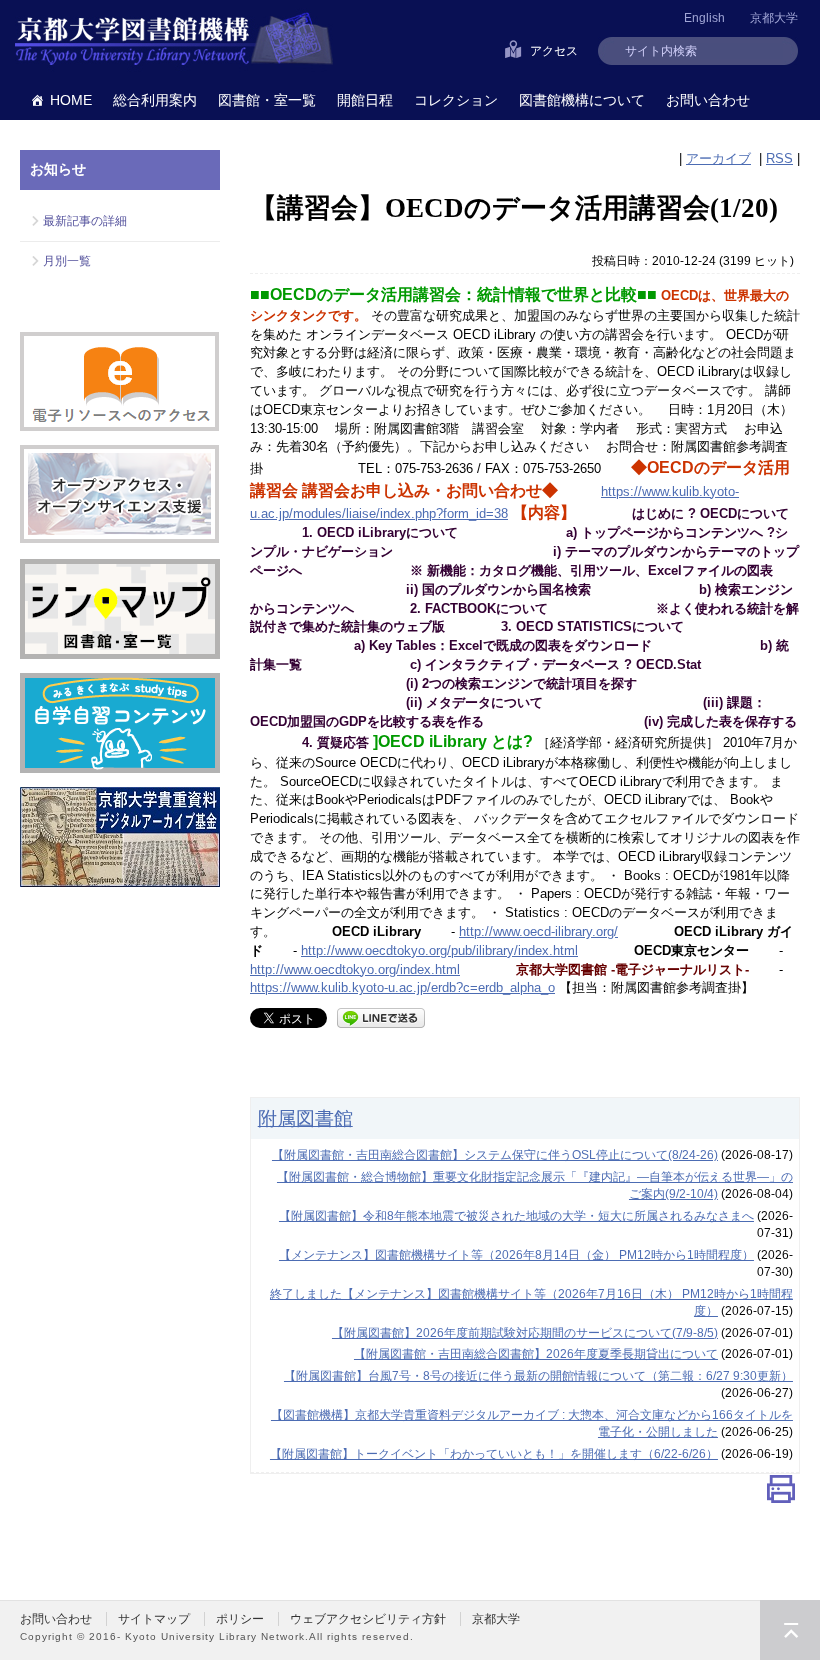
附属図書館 (305, 1118)
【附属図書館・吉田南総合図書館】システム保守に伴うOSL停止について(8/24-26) (495, 1155)
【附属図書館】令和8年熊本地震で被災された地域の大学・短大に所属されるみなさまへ (516, 1216)
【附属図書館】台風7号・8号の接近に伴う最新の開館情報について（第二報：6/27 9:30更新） (538, 1376)
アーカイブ (718, 158)
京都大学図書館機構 (174, 40)
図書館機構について (582, 100)
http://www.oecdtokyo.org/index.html (355, 969)
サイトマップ (154, 1619)
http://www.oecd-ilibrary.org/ (538, 931)
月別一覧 (67, 261)
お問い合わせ (708, 100)
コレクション (456, 100)
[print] (781, 1493)
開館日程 (365, 100)
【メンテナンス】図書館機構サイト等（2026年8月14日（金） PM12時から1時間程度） (516, 1255)
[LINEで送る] (381, 1016)
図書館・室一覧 (267, 100)
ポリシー (240, 1619)
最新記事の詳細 (85, 221)
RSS (779, 158)
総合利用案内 (155, 100)
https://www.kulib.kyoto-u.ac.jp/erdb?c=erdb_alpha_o (402, 987)
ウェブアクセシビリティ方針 (368, 1619)
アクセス (554, 51)
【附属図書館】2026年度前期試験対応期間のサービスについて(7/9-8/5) (525, 1333)
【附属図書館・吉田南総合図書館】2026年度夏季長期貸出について (536, 1354)
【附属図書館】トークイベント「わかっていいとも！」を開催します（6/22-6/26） (494, 1454)
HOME (71, 100)
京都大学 (774, 18)
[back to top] (790, 1630)
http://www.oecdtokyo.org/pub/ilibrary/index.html (439, 950)
